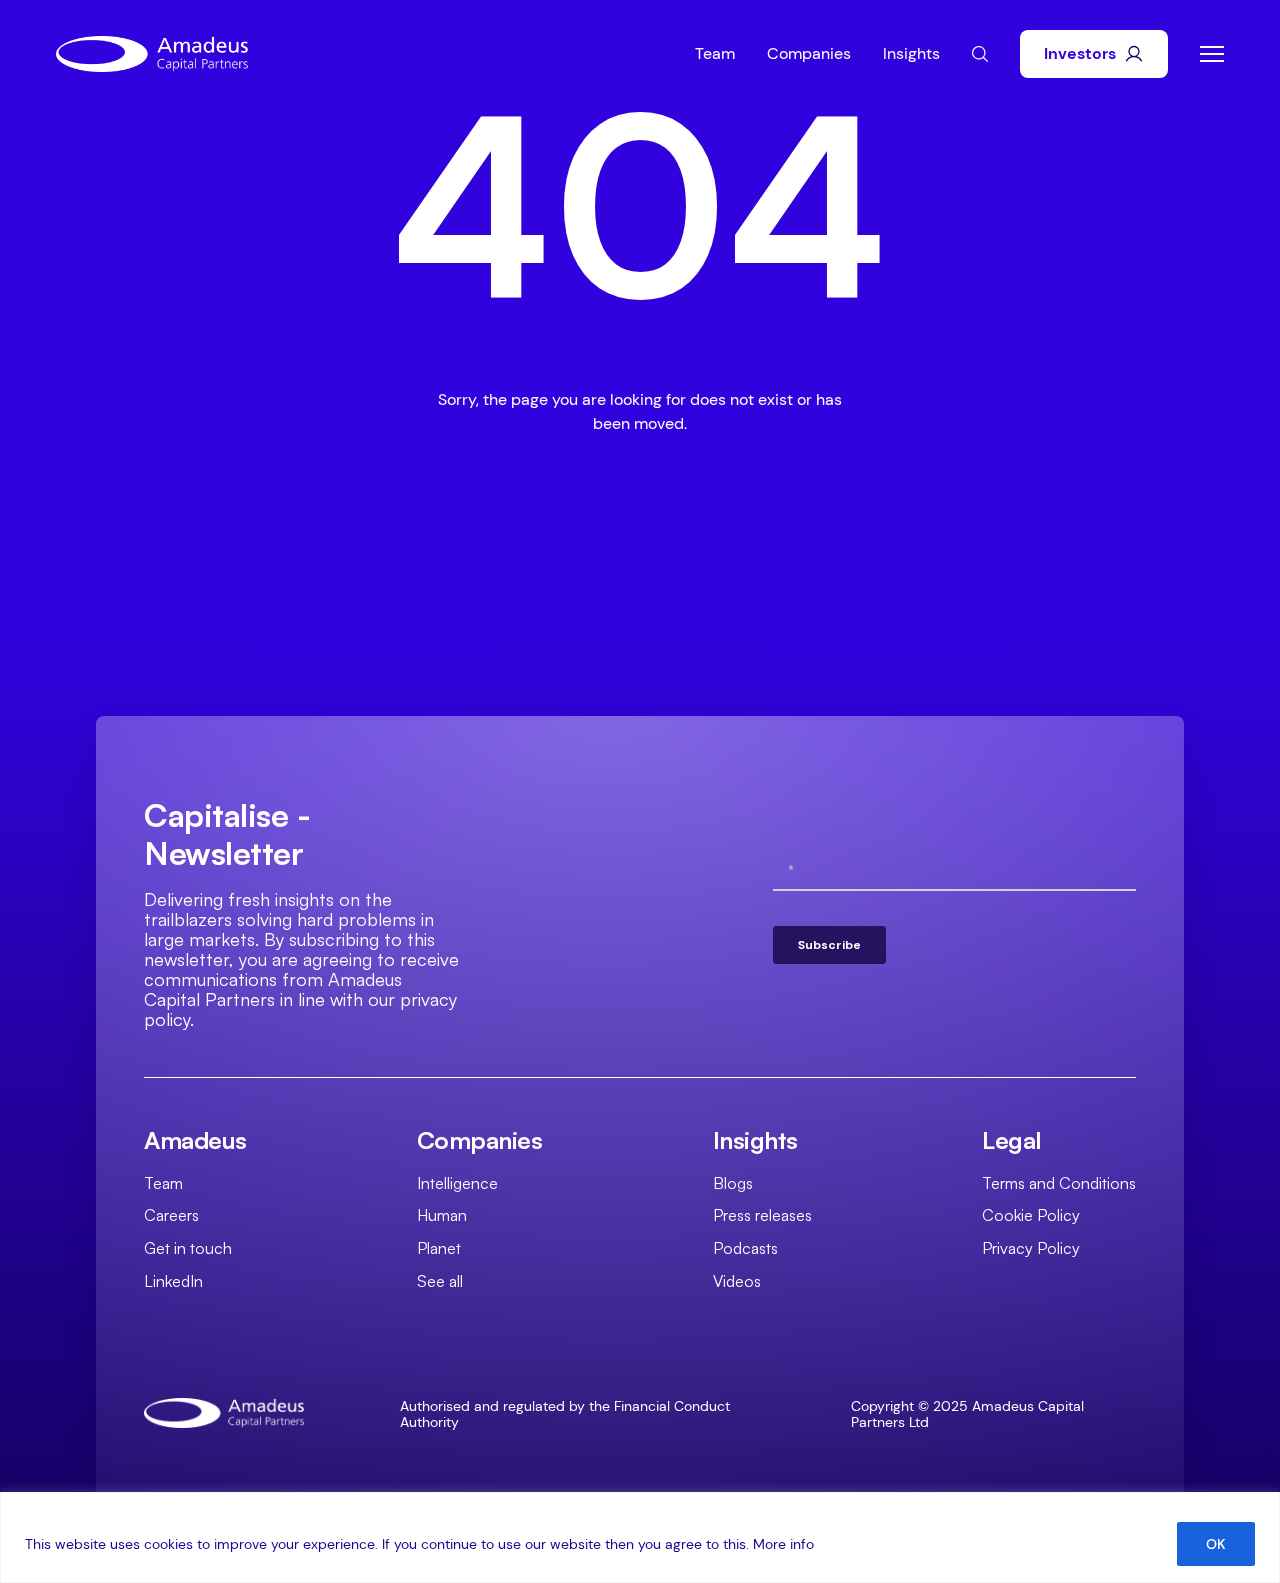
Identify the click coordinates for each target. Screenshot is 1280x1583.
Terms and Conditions (1059, 1183)
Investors (1080, 53)
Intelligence (457, 1183)
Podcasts (745, 1248)
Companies (809, 53)
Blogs (733, 1183)
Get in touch (188, 1248)
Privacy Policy (1031, 1248)
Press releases (762, 1215)
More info (783, 1544)
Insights (911, 53)
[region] (640, 1537)
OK (1216, 1544)
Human (442, 1215)
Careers (171, 1215)
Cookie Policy (1031, 1215)
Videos (737, 1281)
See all (440, 1281)
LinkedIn (173, 1281)
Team (715, 53)
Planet (439, 1248)
